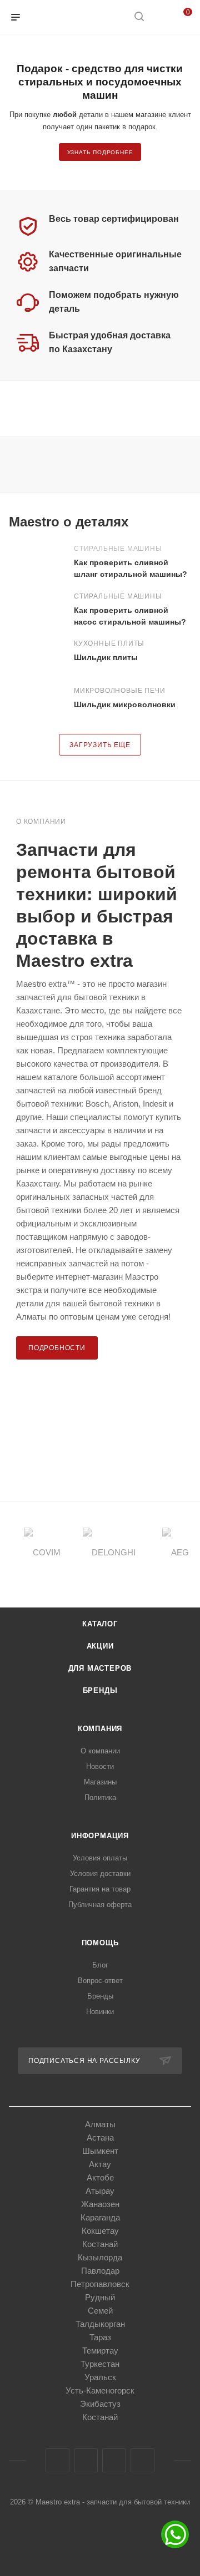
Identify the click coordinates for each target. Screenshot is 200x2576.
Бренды (100, 1690)
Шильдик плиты (106, 657)
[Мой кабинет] (160, 17)
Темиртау (100, 2351)
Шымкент (100, 2151)
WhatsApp (142, 2460)
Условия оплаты (100, 1858)
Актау (100, 2164)
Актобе (100, 2177)
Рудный (100, 2297)
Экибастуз (100, 2404)
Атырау (100, 2191)
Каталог (100, 1624)
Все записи (188, 522)
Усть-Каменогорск (100, 2390)
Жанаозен (100, 2204)
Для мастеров (100, 1668)
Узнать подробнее (100, 152)
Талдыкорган (100, 2324)
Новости (100, 1766)
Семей (100, 2311)
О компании (100, 1751)
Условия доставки (100, 1873)
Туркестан (100, 2364)
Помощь (100, 1943)
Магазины (100, 1782)
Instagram (86, 2460)
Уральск (100, 2377)
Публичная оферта (100, 1905)
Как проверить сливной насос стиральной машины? (130, 616)
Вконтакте (57, 2460)
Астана (100, 2138)
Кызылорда (100, 2257)
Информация (100, 1836)
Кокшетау (100, 2231)
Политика (100, 1797)
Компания (100, 1729)
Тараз (100, 2337)
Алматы (100, 2124)
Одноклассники (114, 2460)
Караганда (100, 2217)
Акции (100, 1646)
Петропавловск (100, 2284)
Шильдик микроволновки (125, 704)
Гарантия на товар (100, 1889)
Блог (100, 1965)
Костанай (100, 2244)
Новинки (100, 2012)
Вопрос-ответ (100, 1981)
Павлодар (100, 2271)
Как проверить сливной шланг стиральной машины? (131, 568)
